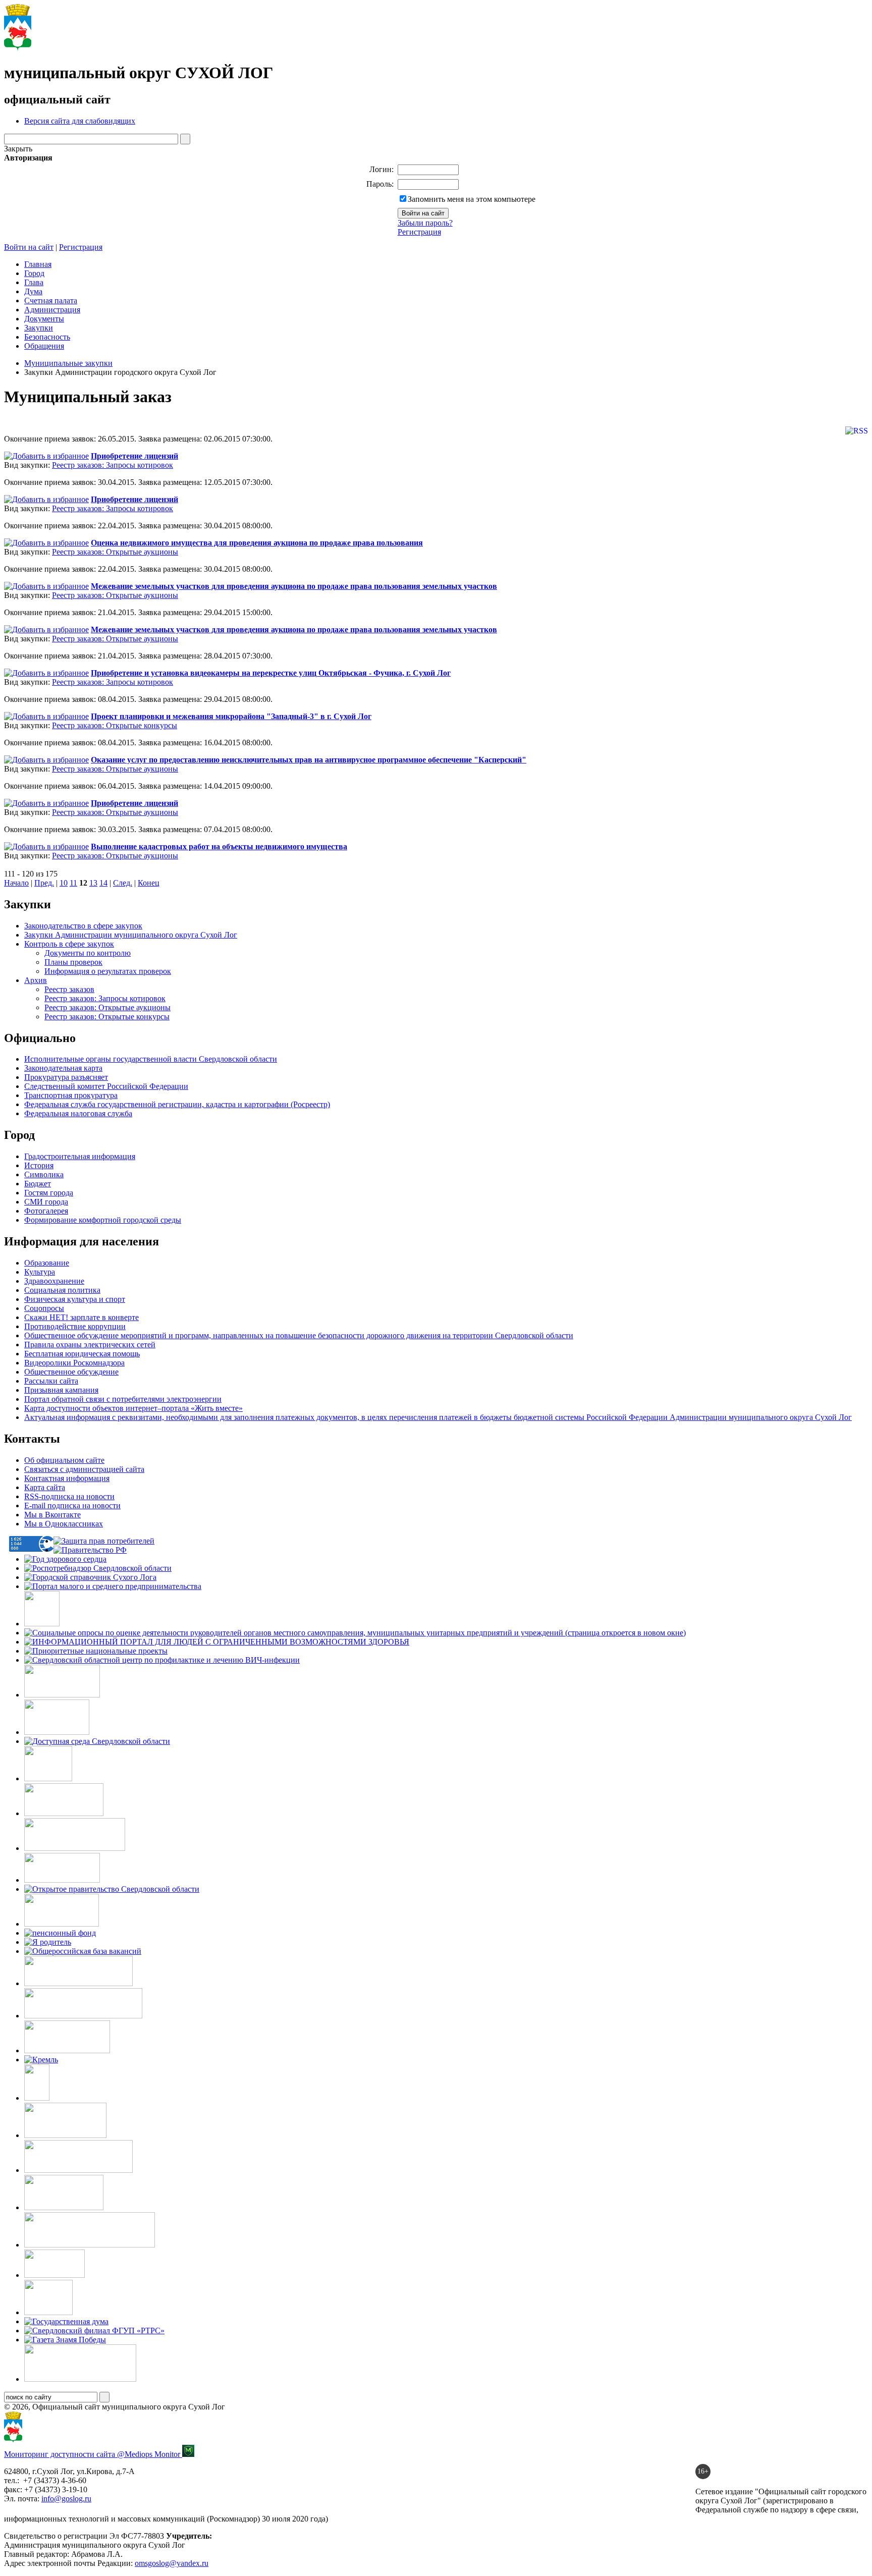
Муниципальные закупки (68, 363)
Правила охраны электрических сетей (90, 1345)
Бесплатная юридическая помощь (82, 1354)
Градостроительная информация (80, 1156)
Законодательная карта (63, 1068)
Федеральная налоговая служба (78, 1113)
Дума (33, 291)
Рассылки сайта (51, 1381)
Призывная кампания (61, 1390)
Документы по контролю (88, 953)
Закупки (39, 328)
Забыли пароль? (425, 223)
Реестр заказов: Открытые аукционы (115, 552)
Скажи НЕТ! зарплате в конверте (81, 1317)
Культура (40, 1272)
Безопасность (47, 337)
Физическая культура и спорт (75, 1299)
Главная (38, 264)
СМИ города (46, 1202)
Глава (34, 282)
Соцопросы (44, 1308)
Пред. (44, 883)
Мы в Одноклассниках (64, 1524)
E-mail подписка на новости (72, 1505)
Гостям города (49, 1193)
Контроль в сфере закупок (69, 944)
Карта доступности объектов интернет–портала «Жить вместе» (133, 1408)
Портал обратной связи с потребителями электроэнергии (123, 1399)
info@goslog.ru (66, 2499)
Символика (44, 1174)
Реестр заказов (69, 989)
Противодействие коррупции (75, 1326)
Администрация (52, 310)
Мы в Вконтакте (52, 1515)
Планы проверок (73, 962)
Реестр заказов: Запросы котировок (113, 465)
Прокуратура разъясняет (66, 1077)
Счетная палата (51, 300)
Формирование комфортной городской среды (103, 1220)
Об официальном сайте (64, 1460)
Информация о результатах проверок (108, 971)
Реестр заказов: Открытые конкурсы (115, 725)
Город (34, 273)
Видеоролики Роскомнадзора (74, 1363)
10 (64, 883)
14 (103, 883)
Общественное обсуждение (71, 1372)
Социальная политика (62, 1290)
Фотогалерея (46, 1211)
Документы (44, 319)
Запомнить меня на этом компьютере (472, 199)
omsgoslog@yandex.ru (172, 2563)
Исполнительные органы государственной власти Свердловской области (151, 1059)
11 (73, 883)
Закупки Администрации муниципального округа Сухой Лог (131, 935)
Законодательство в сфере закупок (83, 926)
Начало (16, 883)
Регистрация (419, 232)
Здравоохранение (54, 1281)
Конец (149, 883)
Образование (47, 1263)
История (39, 1165)
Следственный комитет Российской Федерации (106, 1086)
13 (93, 883)
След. (123, 883)
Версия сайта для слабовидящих (80, 121)
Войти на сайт (29, 247)
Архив (36, 980)
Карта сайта (45, 1487)
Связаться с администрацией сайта (84, 1469)
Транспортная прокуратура (71, 1095)
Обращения (44, 346)
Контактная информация (67, 1478)
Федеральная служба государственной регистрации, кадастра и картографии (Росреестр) (177, 1104)
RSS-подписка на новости (69, 1496)
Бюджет (38, 1184)
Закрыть (18, 149)
